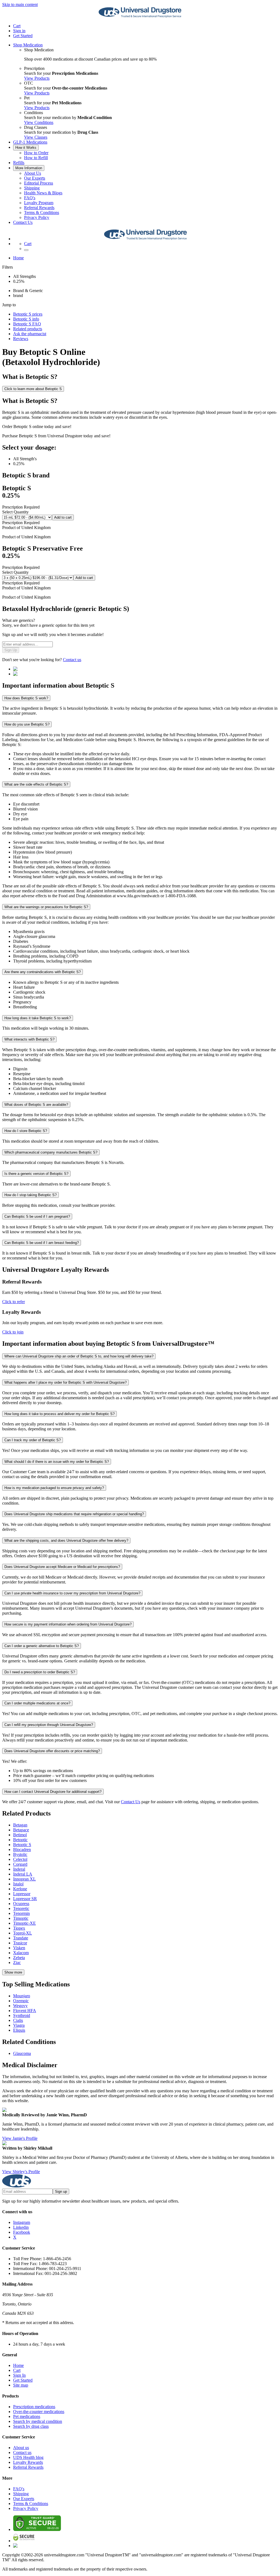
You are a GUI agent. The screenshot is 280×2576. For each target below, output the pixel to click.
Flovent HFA (25, 2011)
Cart (17, 2370)
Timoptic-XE (24, 1923)
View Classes (36, 137)
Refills (19, 163)
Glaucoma (22, 2053)
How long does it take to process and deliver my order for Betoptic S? (59, 1414)
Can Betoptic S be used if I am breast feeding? (42, 1243)
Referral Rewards (39, 208)
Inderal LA (23, 1874)
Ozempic (21, 2001)
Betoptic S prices (28, 314)
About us (21, 2448)
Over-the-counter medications (39, 2412)
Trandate (21, 1938)
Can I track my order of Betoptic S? (33, 1440)
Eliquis (19, 2030)
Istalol (18, 1884)
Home (18, 258)
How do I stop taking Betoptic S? (30, 1195)
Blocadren (22, 1849)
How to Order (36, 153)
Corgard (20, 1864)
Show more (13, 1972)
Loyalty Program (39, 203)
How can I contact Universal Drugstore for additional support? (53, 1792)
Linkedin (21, 2227)
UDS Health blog (28, 2457)
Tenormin (21, 1913)
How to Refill (36, 158)
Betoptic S (22, 1845)
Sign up (61, 2192)
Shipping (32, 188)
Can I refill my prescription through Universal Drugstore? (49, 1725)
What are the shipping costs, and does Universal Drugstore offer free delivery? (66, 1540)
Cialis (18, 2020)
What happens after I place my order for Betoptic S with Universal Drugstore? (65, 1382)
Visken (19, 1948)
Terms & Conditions (42, 213)
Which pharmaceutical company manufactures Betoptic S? (51, 1152)
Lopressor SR (25, 1899)
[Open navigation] (26, 250)
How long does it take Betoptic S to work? (38, 1018)
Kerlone (20, 1889)
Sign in (19, 31)
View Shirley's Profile (21, 2172)
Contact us (72, 660)
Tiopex (19, 1928)
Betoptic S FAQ (27, 324)
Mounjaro (22, 1996)
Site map (21, 2385)
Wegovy (20, 2006)
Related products (28, 329)
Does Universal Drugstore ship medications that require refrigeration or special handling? (74, 1514)
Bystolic (20, 1854)
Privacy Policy (37, 217)
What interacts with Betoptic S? (29, 1039)
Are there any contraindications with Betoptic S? (43, 972)
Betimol (20, 1835)
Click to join (13, 1332)
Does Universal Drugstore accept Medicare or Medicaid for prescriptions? (62, 1567)
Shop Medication (28, 45)
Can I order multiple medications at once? (37, 1703)
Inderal (19, 1869)
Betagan (20, 1825)
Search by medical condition (38, 2421)
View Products (37, 78)
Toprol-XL (23, 1933)
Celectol (20, 1859)
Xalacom (21, 1953)
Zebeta (19, 1958)
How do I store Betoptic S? (26, 1131)
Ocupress (21, 1904)
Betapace (21, 1830)
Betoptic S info (26, 319)
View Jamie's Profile (20, 2138)
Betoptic (20, 1840)
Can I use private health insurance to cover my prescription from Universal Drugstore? (72, 1593)
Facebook (22, 2232)
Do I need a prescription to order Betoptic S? (40, 1672)
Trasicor (20, 1943)
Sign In (19, 2375)
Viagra (19, 2025)
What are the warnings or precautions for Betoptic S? (46, 907)
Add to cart (63, 517)
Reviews (21, 339)
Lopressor (22, 1894)
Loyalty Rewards (28, 2462)
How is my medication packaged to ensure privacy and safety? (54, 1488)
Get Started (23, 36)
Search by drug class (31, 2426)
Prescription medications (34, 2407)
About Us (33, 173)
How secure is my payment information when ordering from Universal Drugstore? (68, 1624)
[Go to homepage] (140, 17)
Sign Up (11, 650)
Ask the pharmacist (30, 334)
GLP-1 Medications (30, 142)
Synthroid (22, 2015)
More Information (29, 168)
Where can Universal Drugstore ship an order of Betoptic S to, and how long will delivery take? (79, 1356)
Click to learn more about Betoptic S (33, 389)
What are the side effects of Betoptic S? (36, 784)
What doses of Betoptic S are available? (36, 1105)
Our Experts (35, 178)
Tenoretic (21, 1908)
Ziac (17, 1963)
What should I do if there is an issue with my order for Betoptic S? (57, 1462)
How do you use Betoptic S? (27, 724)
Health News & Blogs (43, 193)
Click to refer (14, 1302)
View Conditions (39, 122)
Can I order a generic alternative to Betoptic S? (42, 1646)
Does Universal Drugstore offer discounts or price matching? (52, 1751)
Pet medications (27, 2416)
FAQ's (30, 198)
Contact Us (23, 222)
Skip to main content (20, 5)
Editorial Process (39, 183)
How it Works (26, 148)
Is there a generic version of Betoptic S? (36, 1174)
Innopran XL (24, 1879)
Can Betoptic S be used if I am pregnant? (37, 1216)
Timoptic (21, 1918)
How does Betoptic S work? (26, 698)
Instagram (22, 2222)
